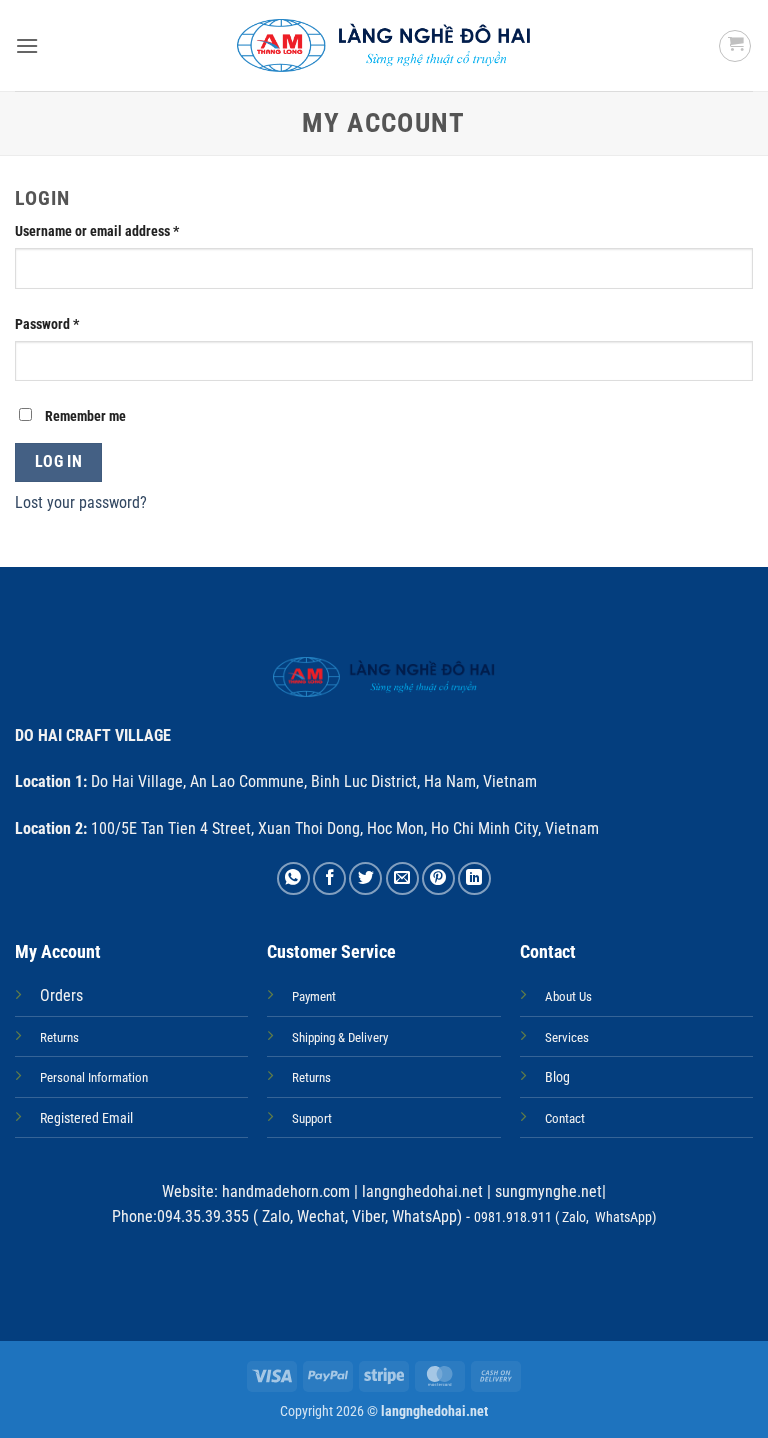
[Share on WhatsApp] (293, 878)
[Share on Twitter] (365, 878)
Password (72, 324)
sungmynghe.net (546, 1191)
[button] (27, 45)
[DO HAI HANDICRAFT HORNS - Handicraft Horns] (384, 45)
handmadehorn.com (284, 1191)
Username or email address (122, 231)
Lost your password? (81, 502)
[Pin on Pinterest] (438, 878)
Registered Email (86, 1118)
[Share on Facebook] (329, 878)
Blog (557, 1077)
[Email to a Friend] (402, 878)
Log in (59, 462)
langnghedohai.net (422, 1191)
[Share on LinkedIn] (474, 878)
